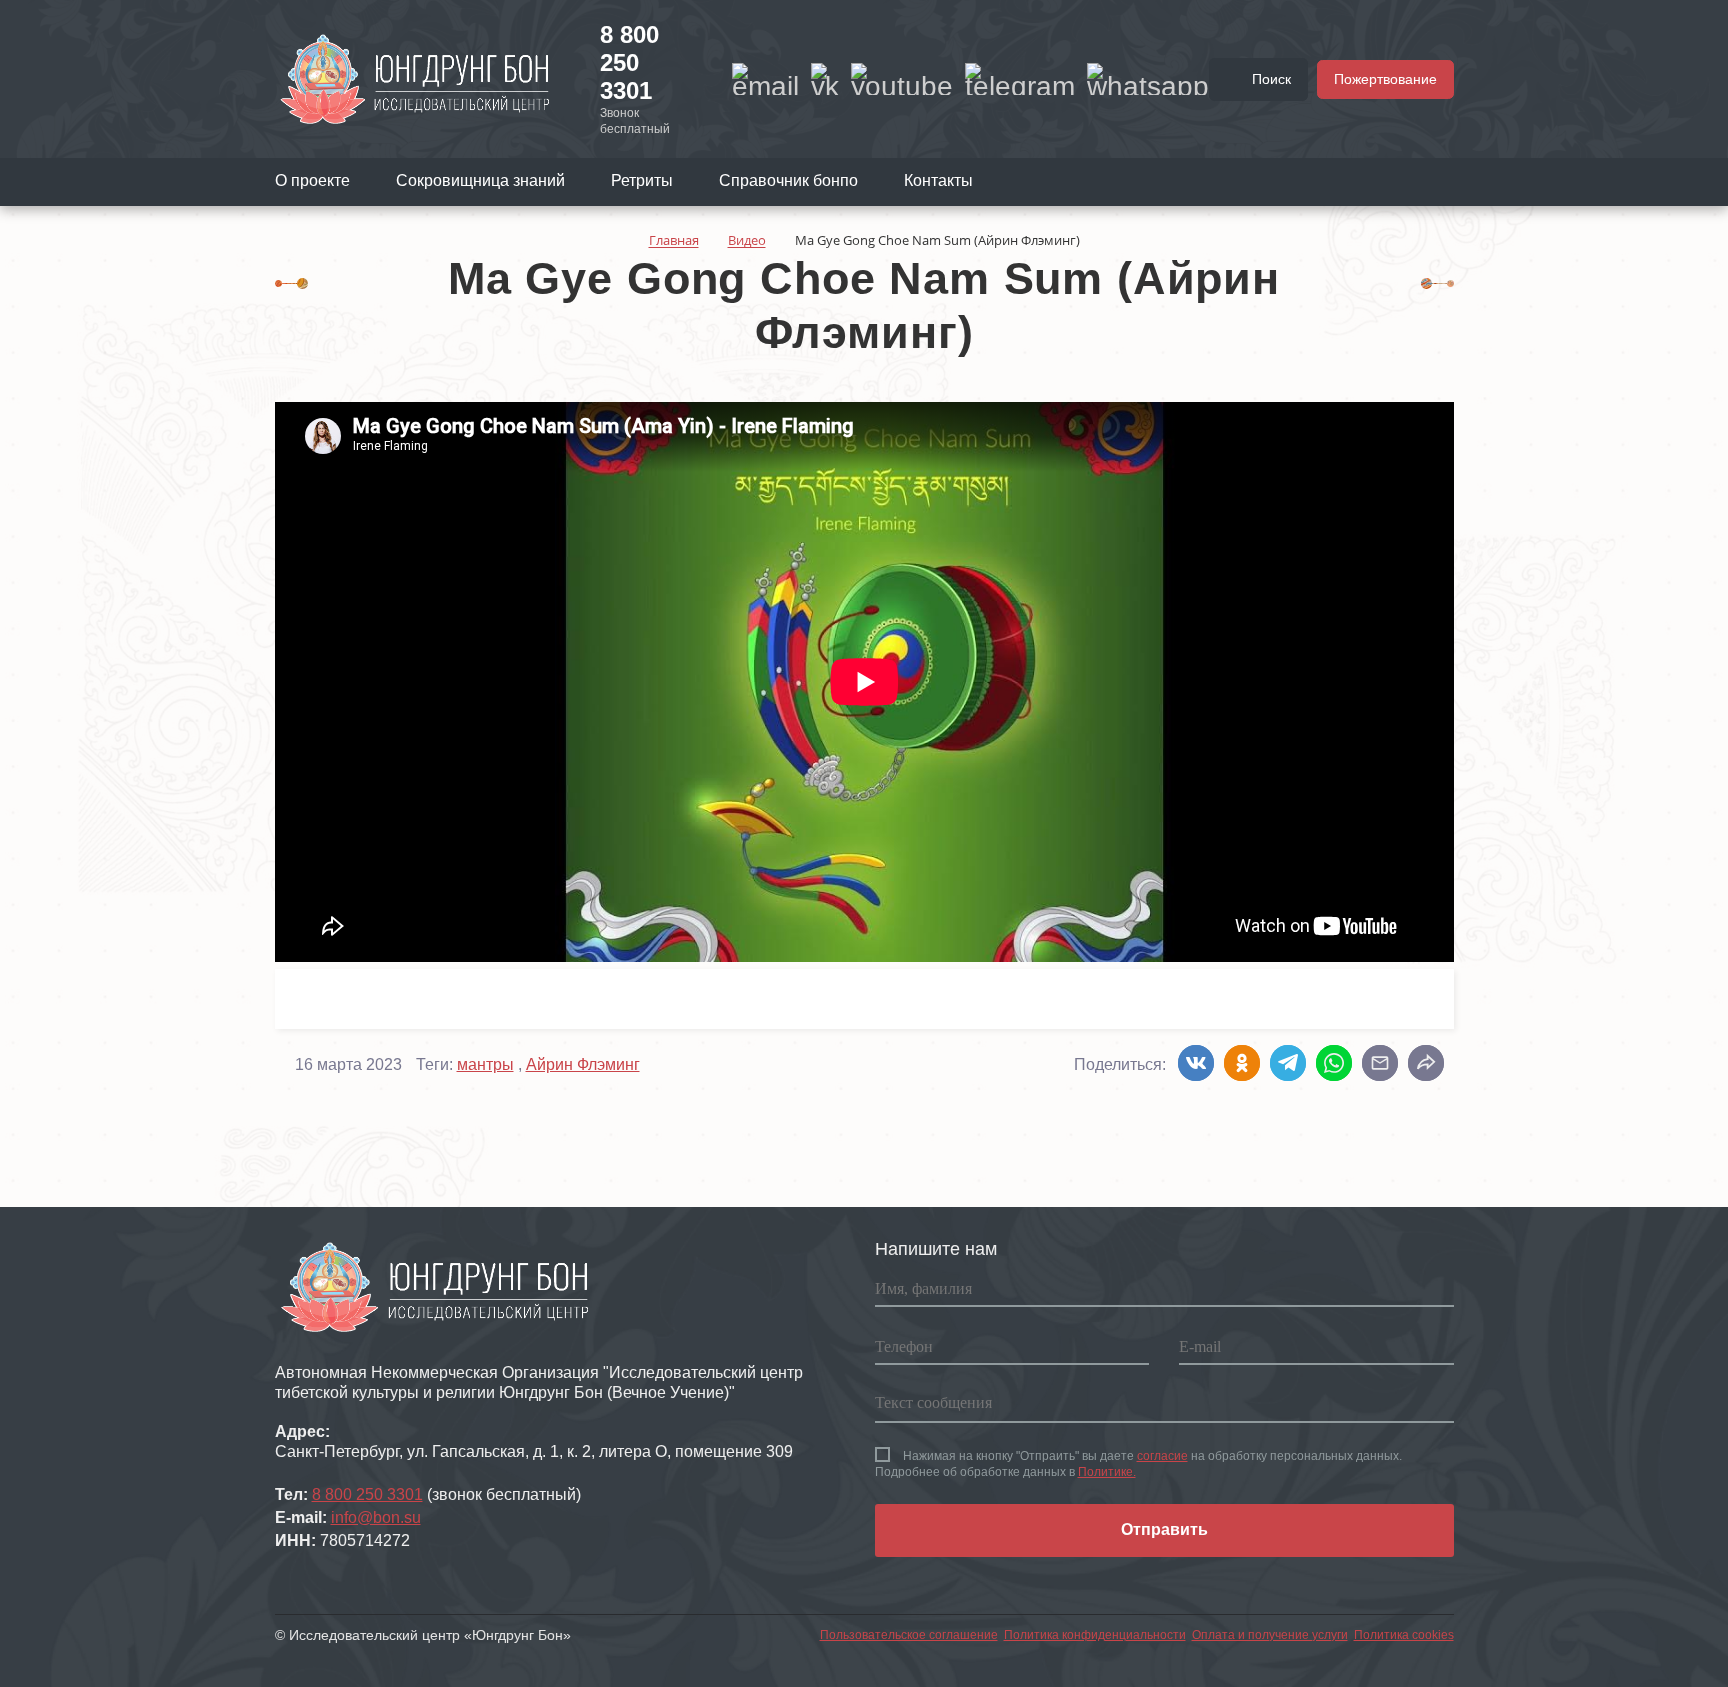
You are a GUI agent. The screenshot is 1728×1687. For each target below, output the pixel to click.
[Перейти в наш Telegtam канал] (1020, 79)
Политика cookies (1404, 1635)
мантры (485, 1064)
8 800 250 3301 (629, 62)
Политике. (1107, 1472)
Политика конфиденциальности (1095, 1635)
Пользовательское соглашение (909, 1635)
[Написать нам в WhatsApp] (1148, 79)
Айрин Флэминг (583, 1064)
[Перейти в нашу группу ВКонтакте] (825, 79)
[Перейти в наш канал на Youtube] (902, 79)
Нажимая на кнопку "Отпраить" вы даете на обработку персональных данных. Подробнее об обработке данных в (1138, 1464)
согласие (1162, 1456)
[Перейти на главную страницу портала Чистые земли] (415, 78)
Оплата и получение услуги (1270, 1635)
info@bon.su (376, 1517)
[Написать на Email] (765, 79)
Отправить (1164, 1529)
